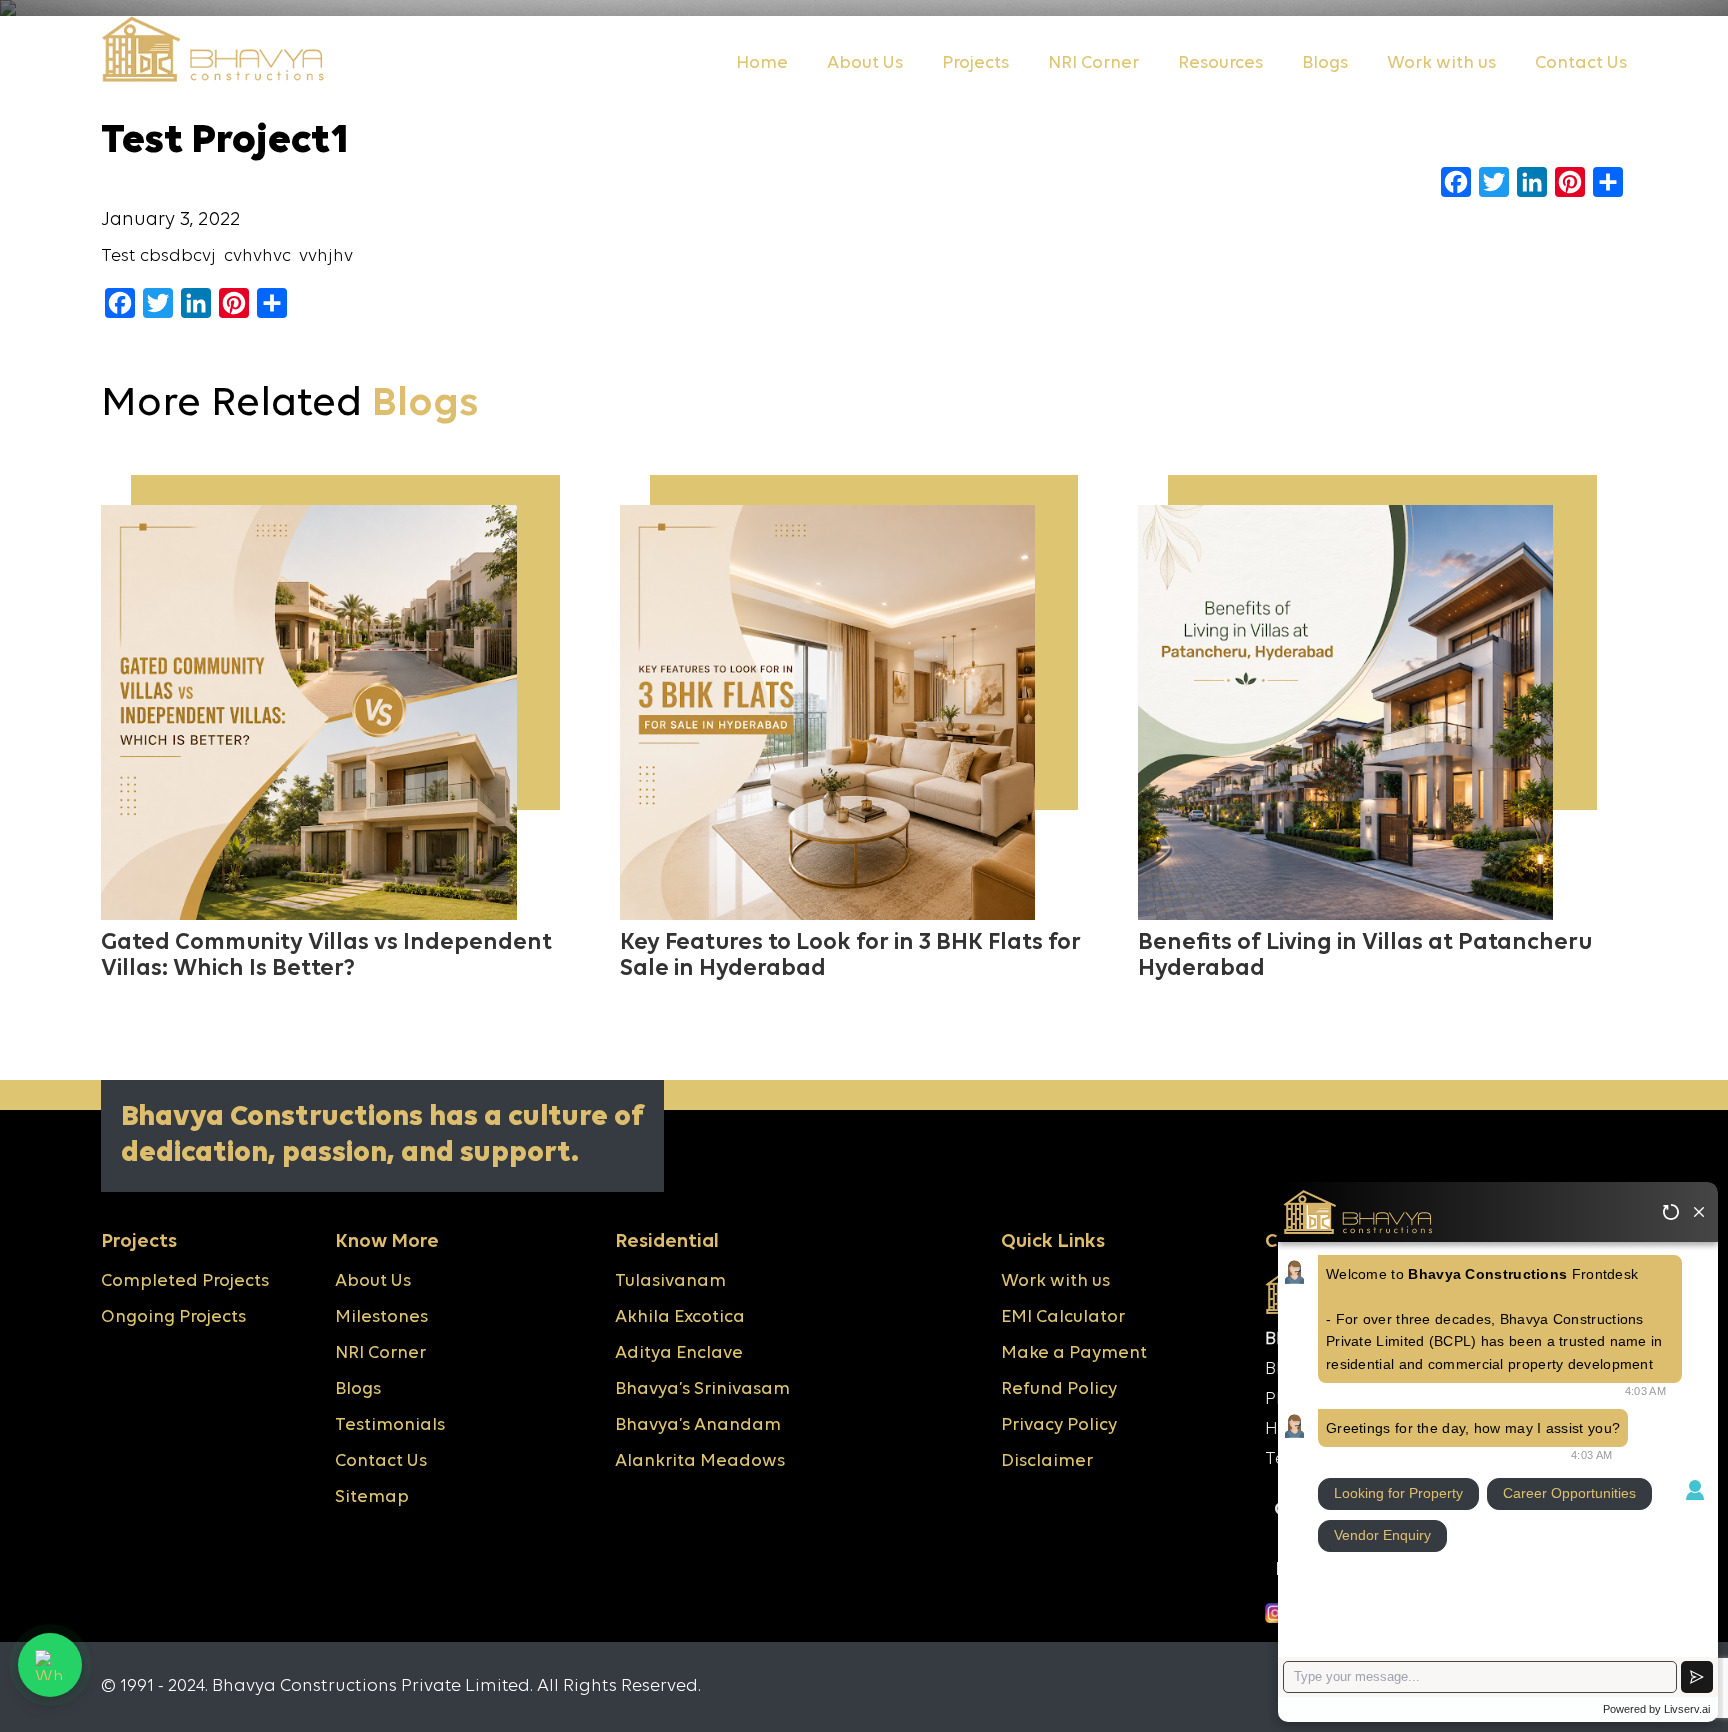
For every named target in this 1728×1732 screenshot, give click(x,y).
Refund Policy (1059, 1389)
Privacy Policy (1059, 1425)
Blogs (1325, 63)
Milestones (381, 1317)
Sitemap (372, 1497)
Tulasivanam (670, 1281)
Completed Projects (185, 1281)
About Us (865, 63)
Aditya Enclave (679, 1353)
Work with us (1441, 63)
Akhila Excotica (680, 1317)
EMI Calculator (1063, 1317)
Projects (975, 63)
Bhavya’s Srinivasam (702, 1389)
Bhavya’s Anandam (698, 1425)
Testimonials (390, 1425)
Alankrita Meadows (700, 1461)
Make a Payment (1074, 1353)
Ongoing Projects (173, 1317)
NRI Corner (1093, 63)
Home (762, 63)
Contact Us (1581, 63)
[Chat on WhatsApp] (50, 1665)
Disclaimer (1047, 1461)
